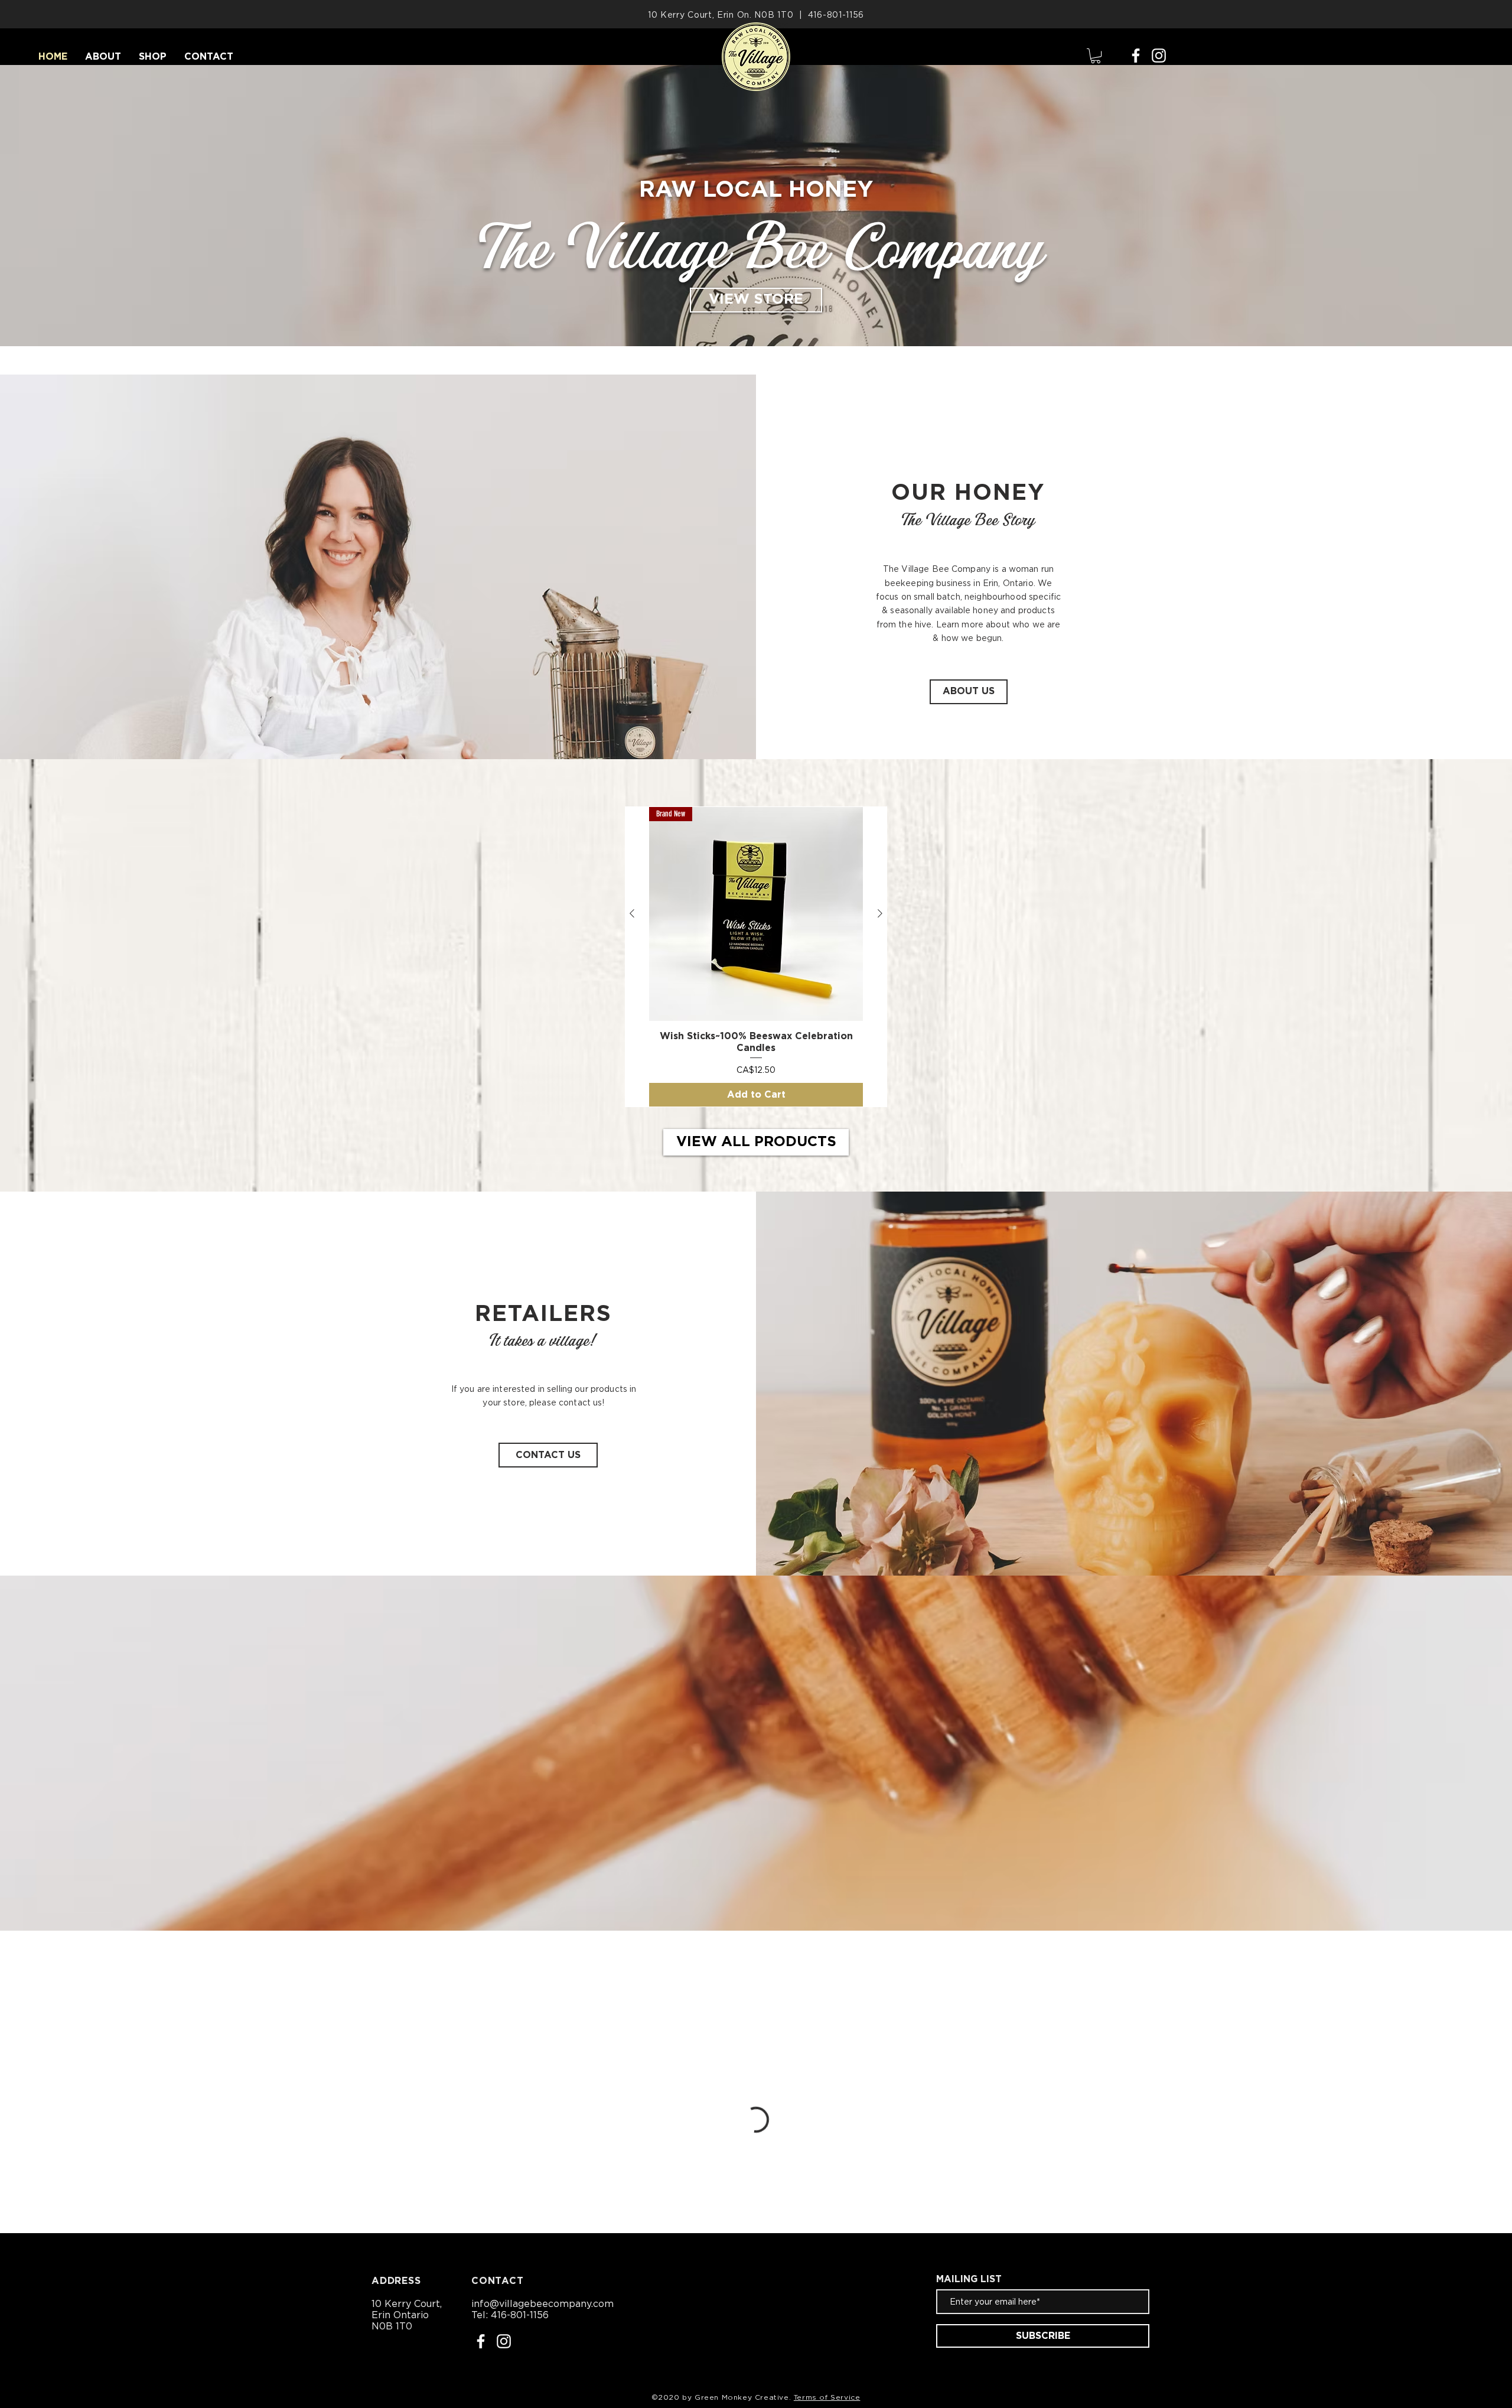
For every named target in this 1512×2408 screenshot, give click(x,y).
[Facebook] (1136, 56)
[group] (756, 957)
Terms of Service (827, 2397)
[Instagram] (1159, 56)
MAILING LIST (969, 2279)
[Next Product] (880, 913)
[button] (1096, 56)
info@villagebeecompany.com (542, 2303)
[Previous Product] (632, 913)
